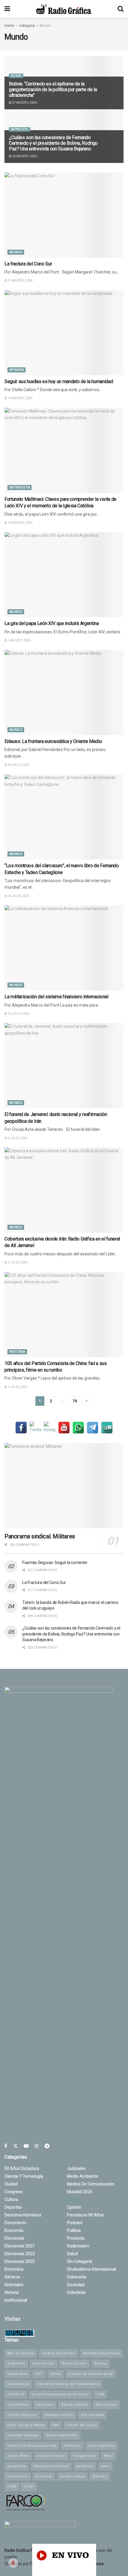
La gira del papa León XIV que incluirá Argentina (52, 623)
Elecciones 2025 (20, 2261)
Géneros (12, 2277)
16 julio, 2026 (18, 1014)
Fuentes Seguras (23, 2435)
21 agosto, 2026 (20, 280)
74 (75, 1401)
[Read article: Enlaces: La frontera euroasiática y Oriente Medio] (64, 693)
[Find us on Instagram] (37, 2146)
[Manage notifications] (13, 2563)
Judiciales (76, 2168)
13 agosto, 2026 (20, 398)
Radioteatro (78, 2246)
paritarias (85, 2466)
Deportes (13, 2207)
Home (9, 26)
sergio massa (72, 2476)
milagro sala (85, 2456)
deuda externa (75, 2405)
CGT (39, 2374)
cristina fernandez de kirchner (60, 2394)
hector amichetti (62, 2435)
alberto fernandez (59, 2353)
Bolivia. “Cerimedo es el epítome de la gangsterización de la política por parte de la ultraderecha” (53, 90)
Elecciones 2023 (20, 2254)
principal (44, 2476)
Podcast (75, 2223)
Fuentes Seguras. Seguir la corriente (55, 1563)
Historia (17, 1352)
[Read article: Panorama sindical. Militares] (64, 1486)
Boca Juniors (75, 2363)
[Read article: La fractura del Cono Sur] (64, 215)
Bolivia (101, 2363)
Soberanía (77, 2277)
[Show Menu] (7, 9)
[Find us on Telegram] (47, 2146)
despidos (45, 2405)
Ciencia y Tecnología (24, 2176)
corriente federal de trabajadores (68, 2384)
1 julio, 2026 (17, 1387)
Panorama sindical (51, 2466)
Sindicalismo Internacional (92, 2269)
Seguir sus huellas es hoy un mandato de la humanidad (59, 381)
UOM (12, 2486)
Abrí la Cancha (21, 2353)
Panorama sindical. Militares (40, 1536)
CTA (100, 2394)
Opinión (17, 370)
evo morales (92, 2415)
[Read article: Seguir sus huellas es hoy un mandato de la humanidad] (64, 333)
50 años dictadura (22, 2168)
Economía (14, 2230)
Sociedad (76, 2285)
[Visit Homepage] (64, 9)
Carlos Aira (17, 2374)
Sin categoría (80, 2261)
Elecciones (14, 2238)
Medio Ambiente (83, 2176)
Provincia (76, 2238)
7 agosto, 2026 (19, 640)
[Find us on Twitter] (15, 2146)
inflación (72, 2446)
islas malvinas (102, 2446)
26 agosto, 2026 (24, 156)
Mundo (45, 26)
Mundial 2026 (80, 2192)
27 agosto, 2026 (24, 103)
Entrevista (19, 129)
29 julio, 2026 (18, 765)
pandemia (17, 2466)
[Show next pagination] (87, 1401)
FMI (56, 2425)
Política (74, 2230)
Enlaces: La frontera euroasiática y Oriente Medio (53, 741)
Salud (72, 2254)
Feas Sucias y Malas (26, 2425)
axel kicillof (44, 2363)
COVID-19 (16, 2394)
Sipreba (100, 2476)
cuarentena (18, 2405)
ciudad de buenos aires (91, 2374)
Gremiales (14, 2285)
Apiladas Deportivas (101, 2353)
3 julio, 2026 (17, 1262)
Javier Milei (18, 2456)
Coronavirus (18, 2384)
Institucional (16, 2300)
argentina (16, 2363)
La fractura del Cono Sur (28, 264)
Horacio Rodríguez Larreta (32, 2446)
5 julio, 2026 (17, 1138)
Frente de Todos (82, 2425)
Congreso (14, 2192)
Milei (109, 2456)
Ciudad (11, 2184)
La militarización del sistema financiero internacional (56, 997)
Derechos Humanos (23, 2215)
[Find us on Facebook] (6, 2146)
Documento (15, 2223)
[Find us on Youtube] (26, 2146)
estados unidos (59, 2415)
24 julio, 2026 (18, 896)
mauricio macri (51, 2456)
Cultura (11, 2199)
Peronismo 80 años (85, 2215)
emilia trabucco (22, 2415)
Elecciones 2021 (20, 2246)
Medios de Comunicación (91, 2184)
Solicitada (76, 2292)
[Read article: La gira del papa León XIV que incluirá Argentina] (64, 575)
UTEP (29, 2486)
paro (105, 2466)
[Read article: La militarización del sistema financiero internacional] (64, 948)
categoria (27, 26)
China (56, 2374)
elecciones (106, 2405)
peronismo (18, 2476)
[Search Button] (121, 9)
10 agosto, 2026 (20, 523)
